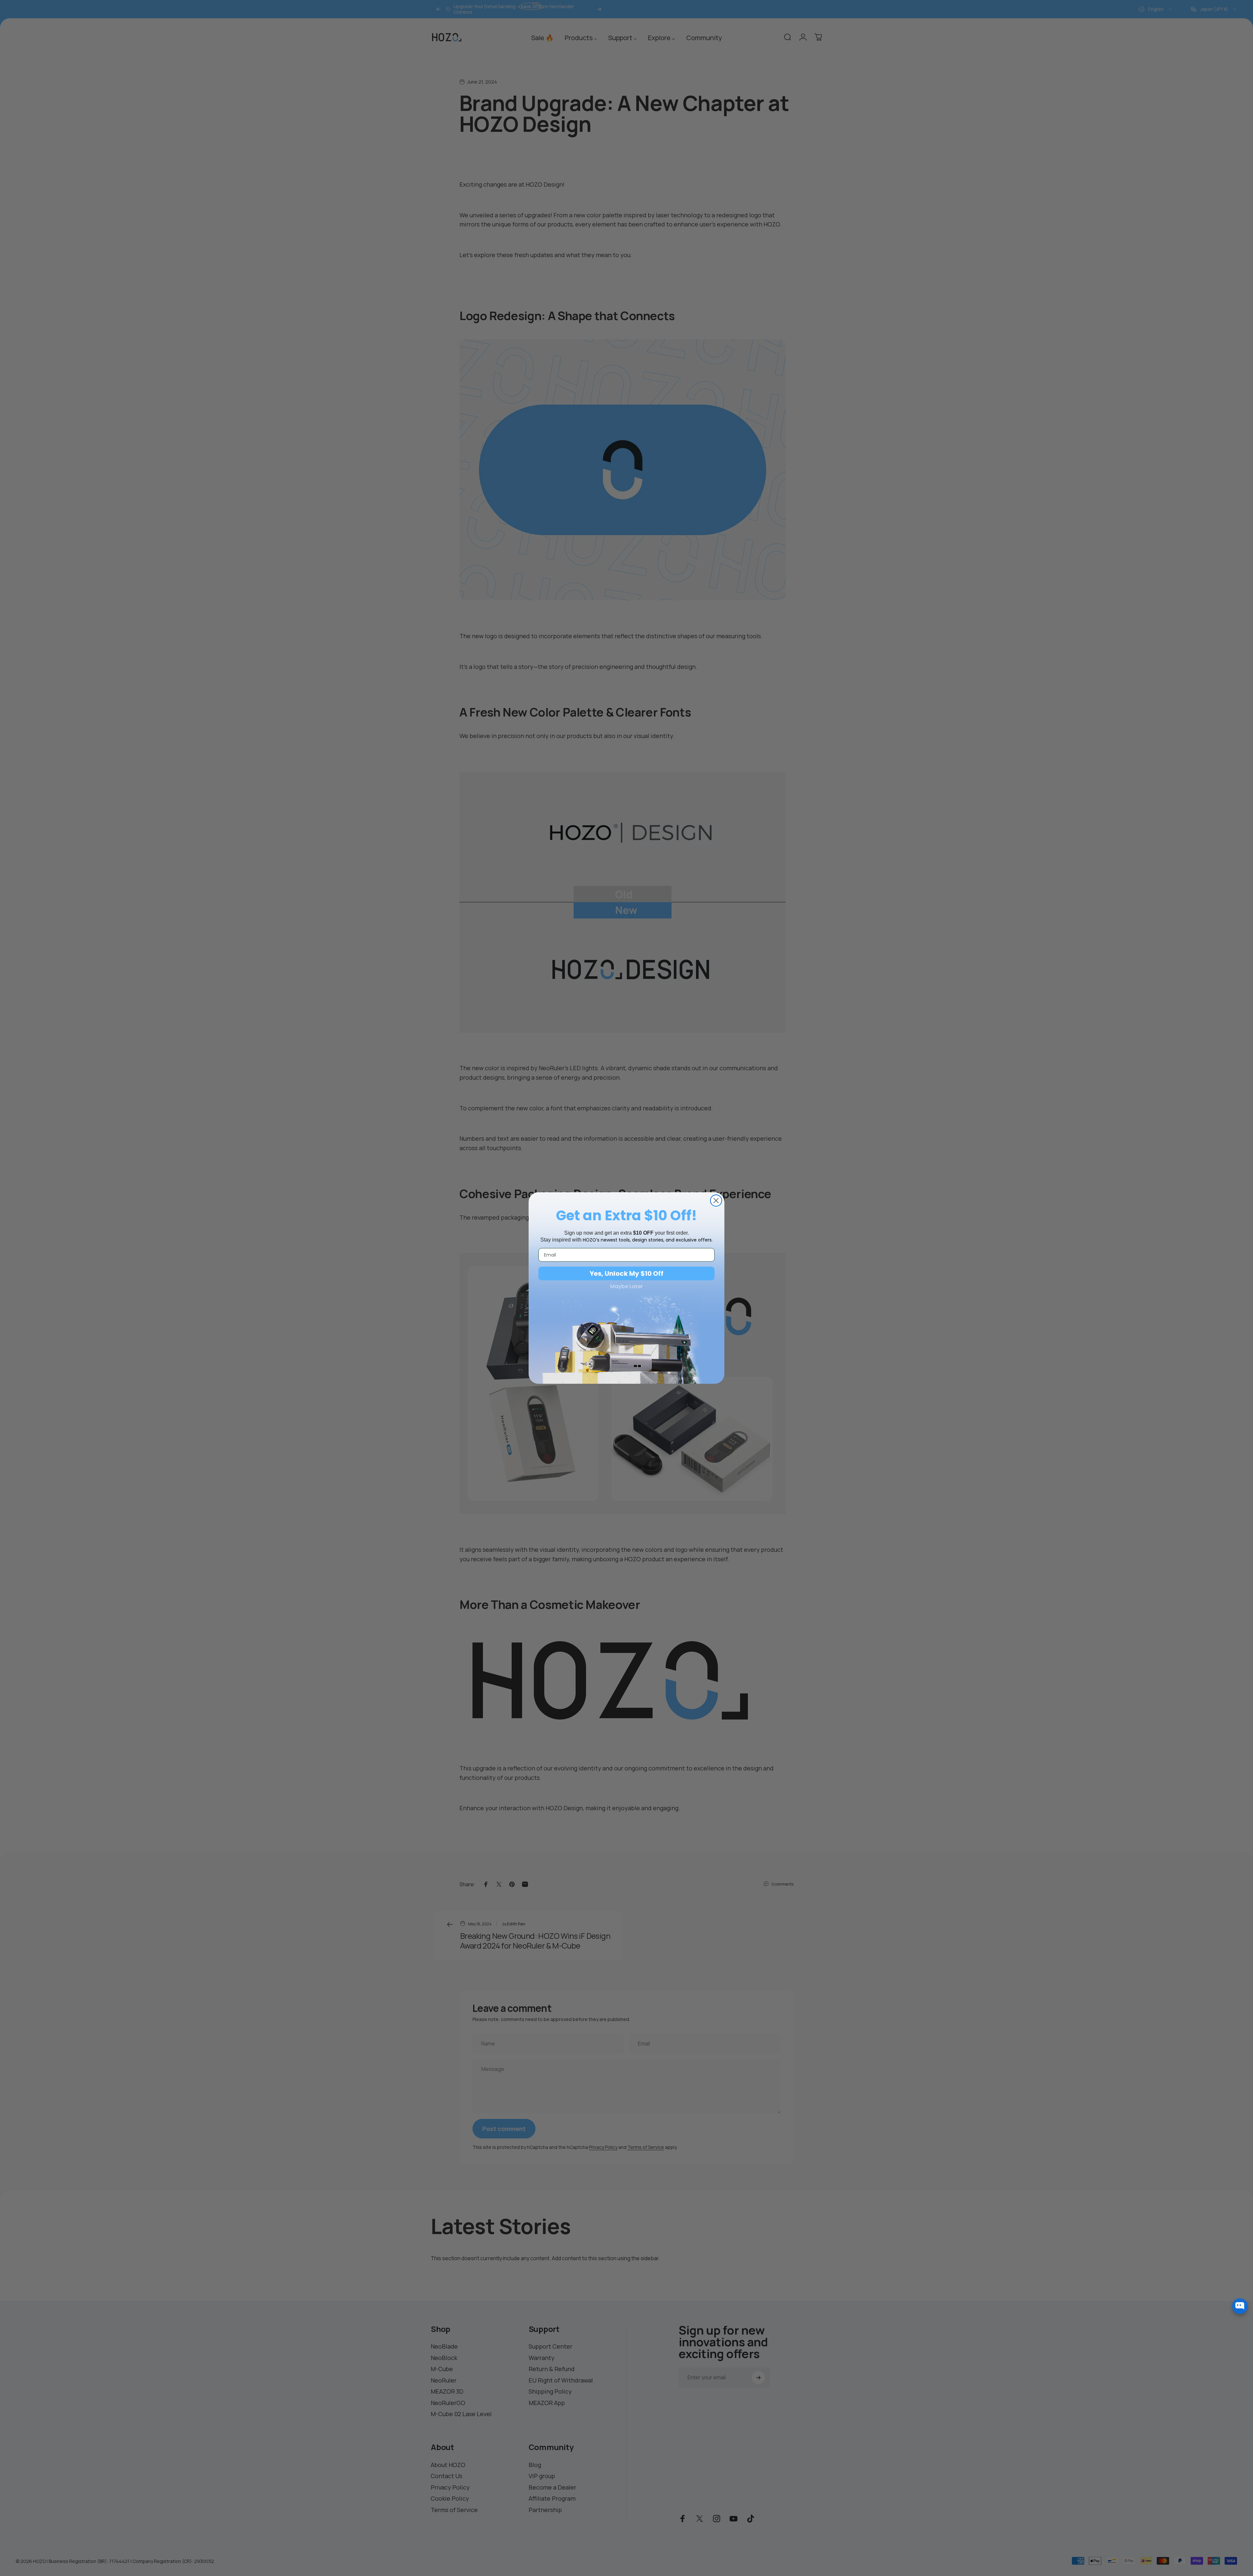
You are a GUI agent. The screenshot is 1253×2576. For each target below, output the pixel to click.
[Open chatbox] (1240, 2306)
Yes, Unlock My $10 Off (626, 1273)
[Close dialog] (716, 1201)
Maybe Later (626, 1287)
